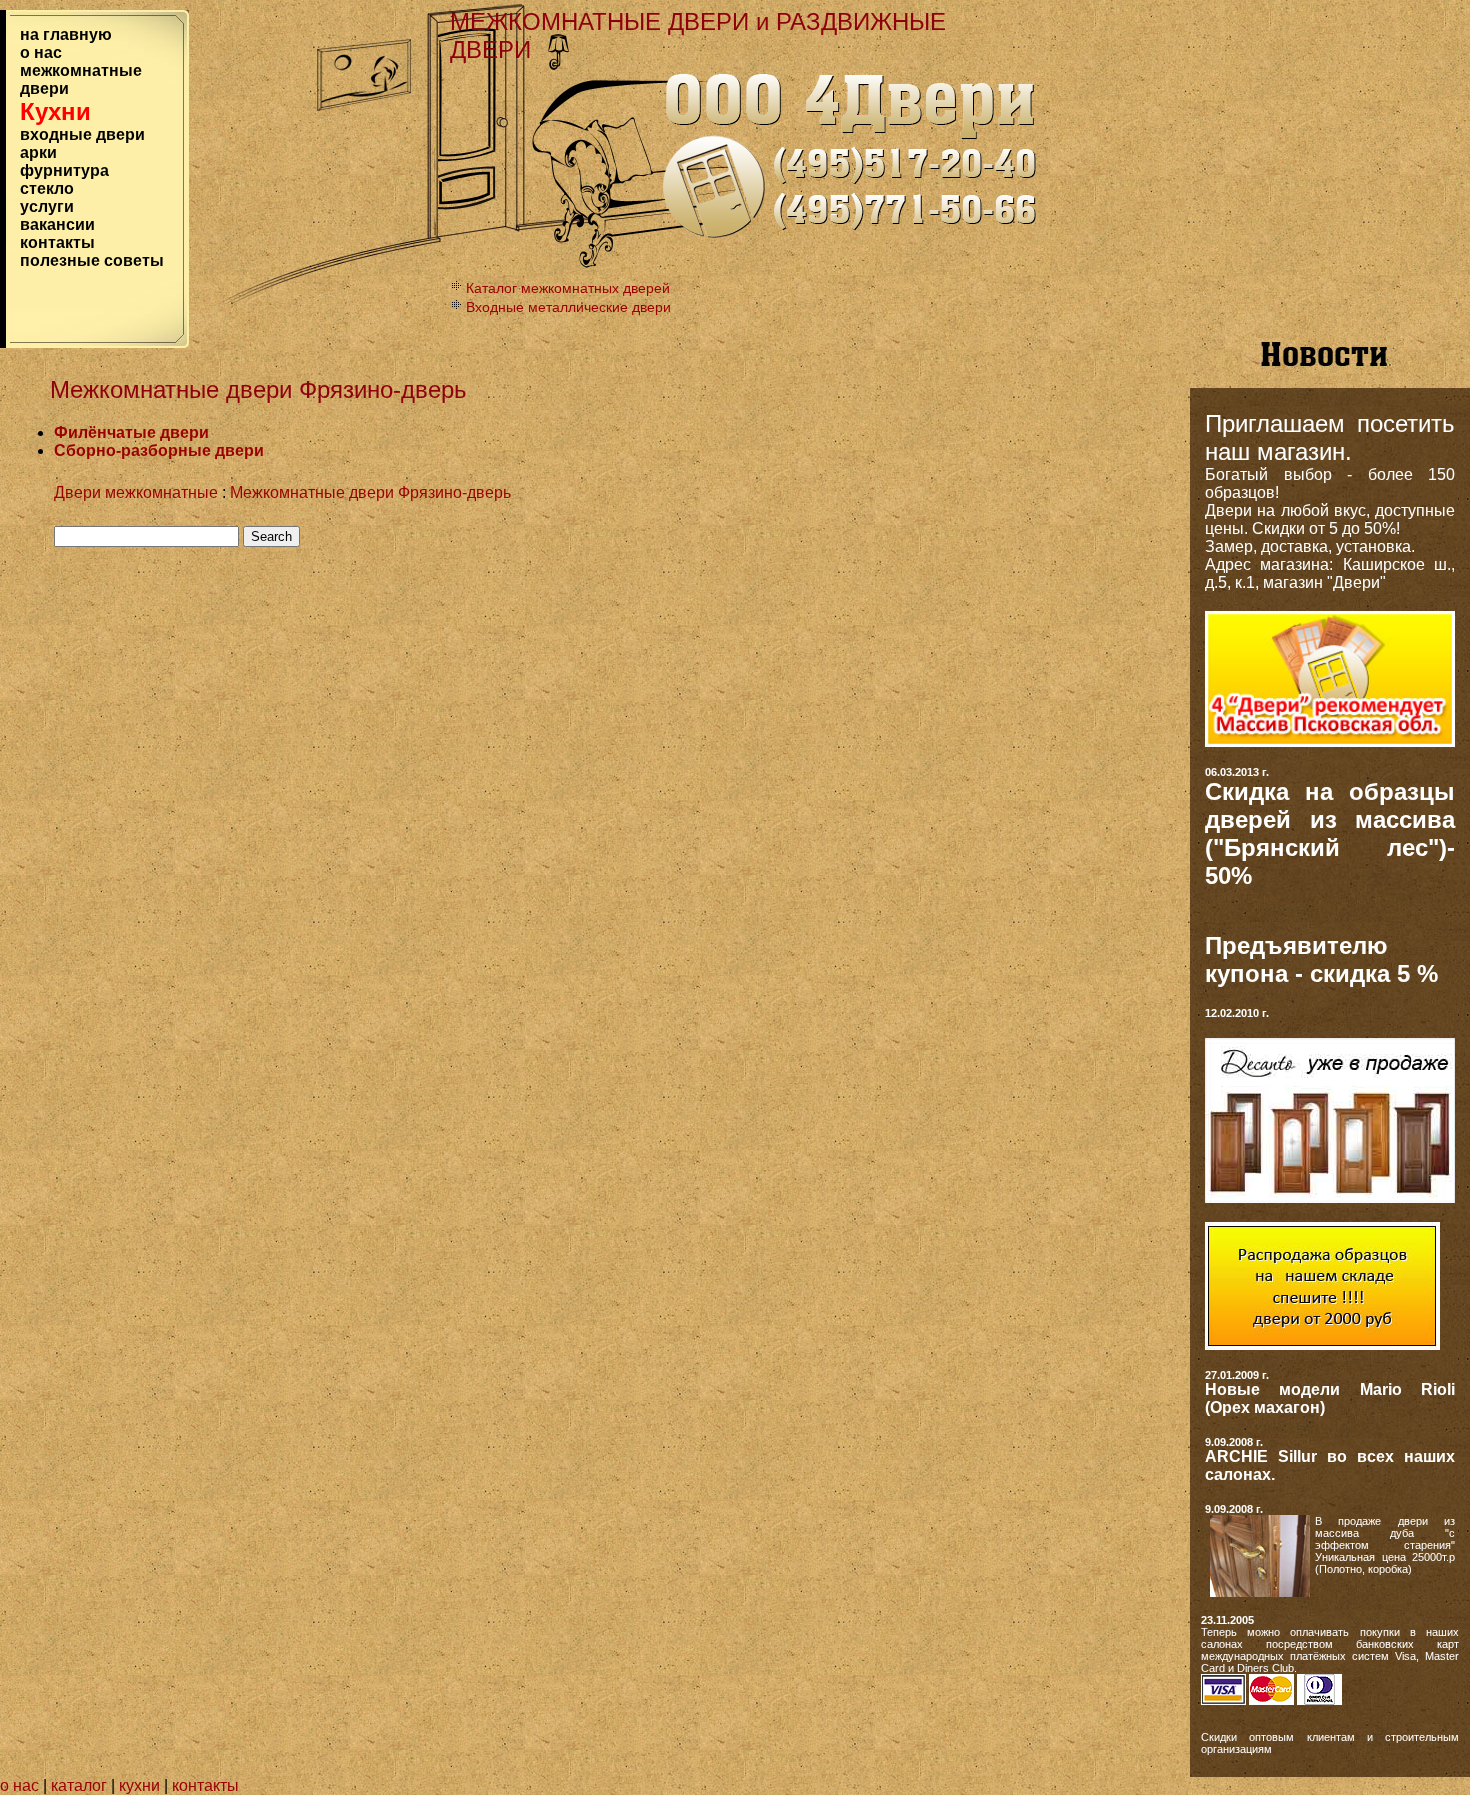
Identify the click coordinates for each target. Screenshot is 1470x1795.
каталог (81, 1785)
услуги (47, 206)
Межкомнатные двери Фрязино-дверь (370, 492)
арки (38, 152)
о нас (41, 52)
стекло (47, 188)
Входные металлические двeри (568, 307)
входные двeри (82, 134)
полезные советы (92, 260)
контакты (57, 242)
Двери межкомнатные (136, 492)
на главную (66, 34)
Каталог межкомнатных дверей (568, 288)
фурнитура (64, 170)
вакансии (57, 224)
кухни (139, 1785)
